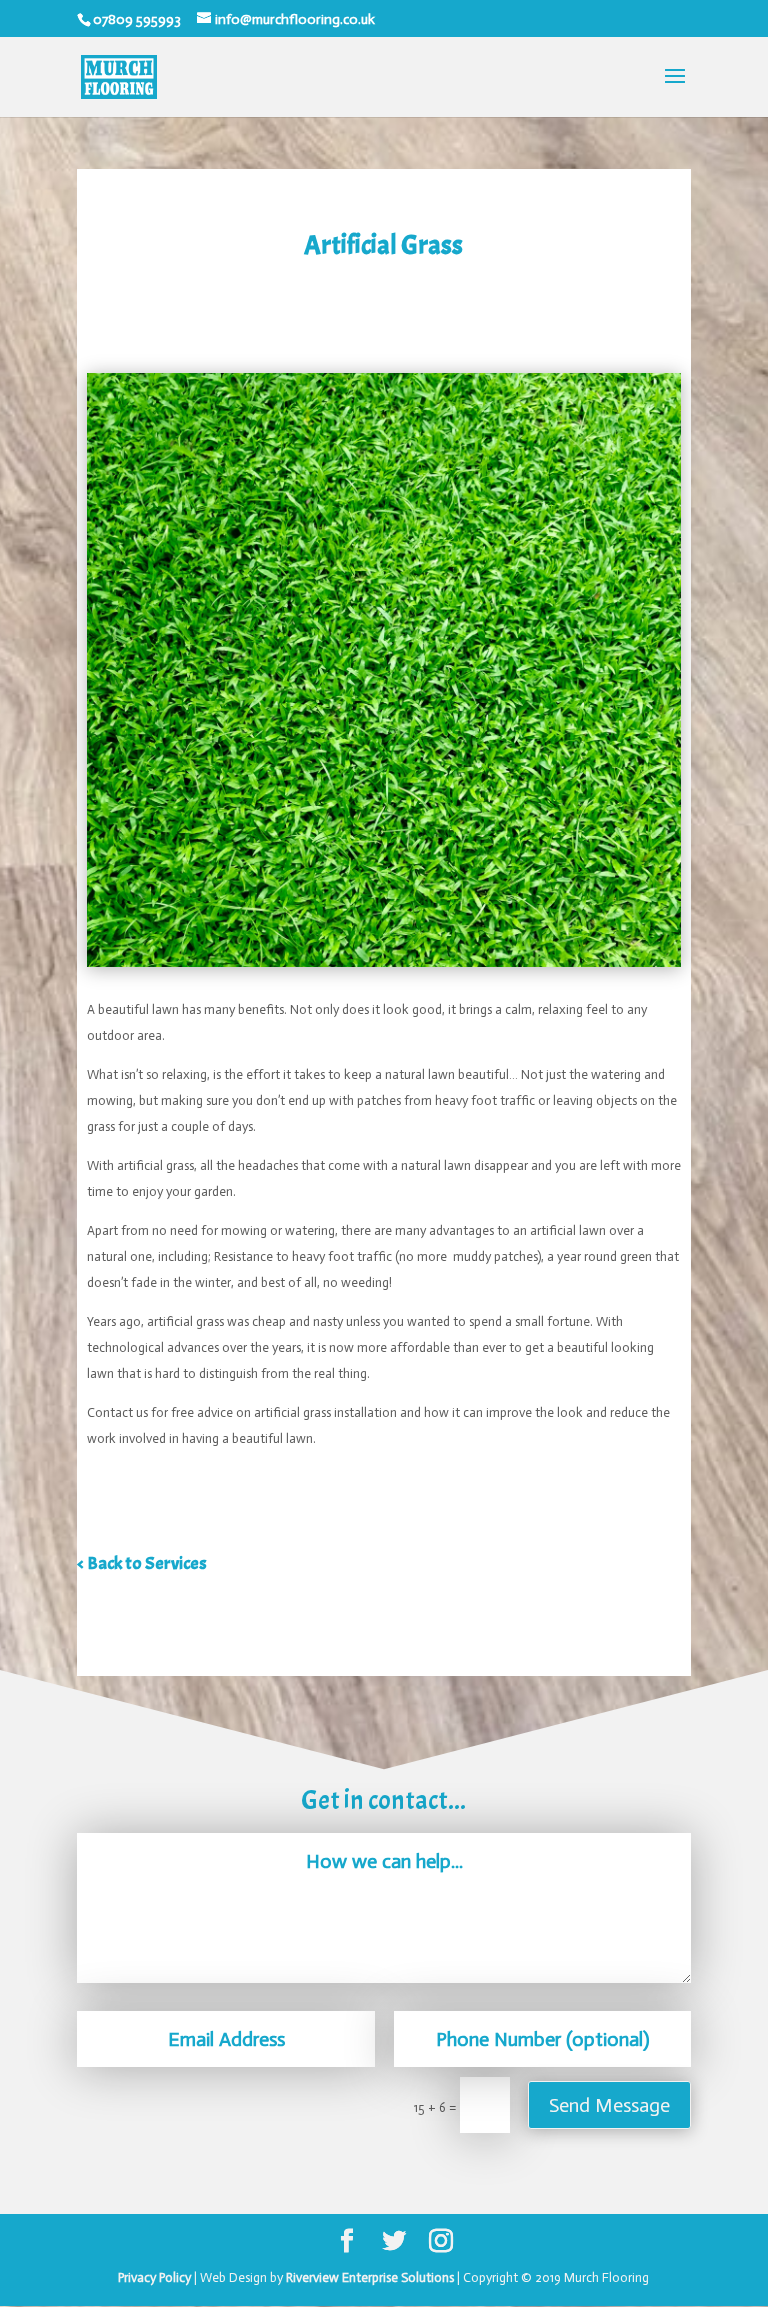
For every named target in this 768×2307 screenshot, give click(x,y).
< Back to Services (142, 1563)
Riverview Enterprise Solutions (370, 2277)
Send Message (609, 2105)
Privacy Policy (154, 2277)
